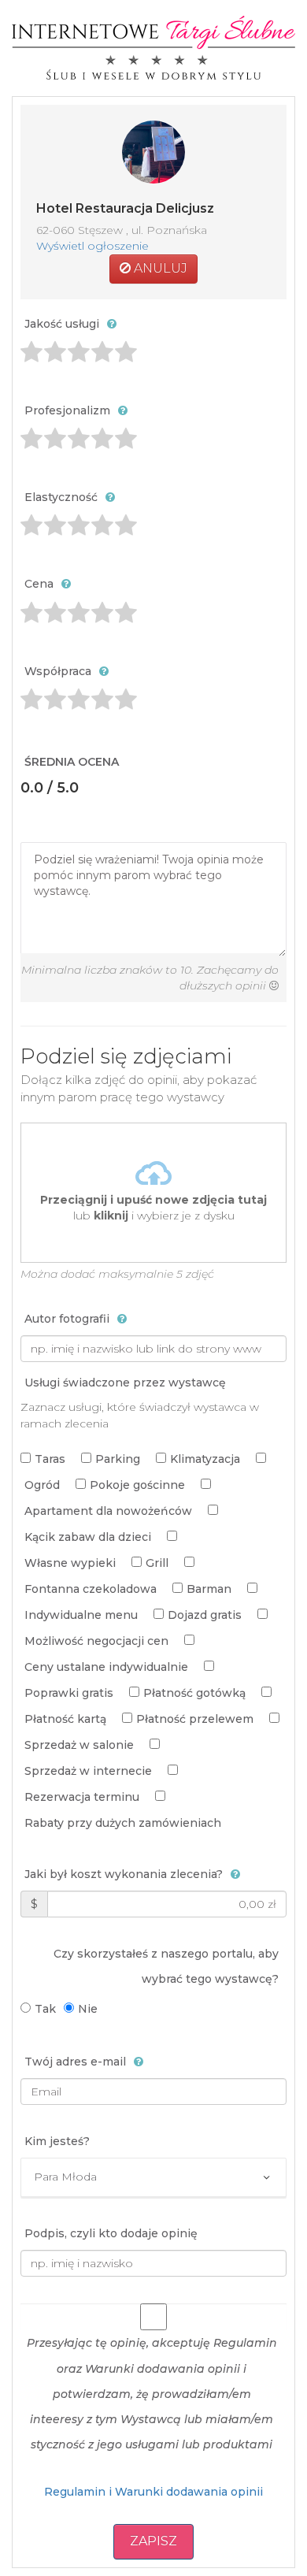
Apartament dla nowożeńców (108, 1511)
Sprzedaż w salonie (79, 1745)
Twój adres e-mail (75, 2062)
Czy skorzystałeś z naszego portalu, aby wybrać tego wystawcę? (166, 1966)
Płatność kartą (65, 1719)
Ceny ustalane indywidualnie (106, 1667)
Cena (39, 584)
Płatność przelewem (195, 1719)
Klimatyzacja (205, 1459)
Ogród (42, 1485)
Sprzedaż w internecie (88, 1771)
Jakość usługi (62, 324)
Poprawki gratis (69, 1693)
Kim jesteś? (57, 2141)
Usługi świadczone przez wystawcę (125, 1383)
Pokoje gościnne (137, 1485)
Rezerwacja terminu (82, 1797)
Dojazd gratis (205, 1615)
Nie (88, 2009)
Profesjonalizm (67, 410)
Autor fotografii (67, 1319)
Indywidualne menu (81, 1615)
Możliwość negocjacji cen (96, 1641)
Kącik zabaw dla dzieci (88, 1537)
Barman (209, 1589)
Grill (157, 1563)
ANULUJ (159, 268)
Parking (118, 1459)
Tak (45, 2009)
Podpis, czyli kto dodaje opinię (111, 2233)
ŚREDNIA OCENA (72, 762)
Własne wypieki (70, 1563)
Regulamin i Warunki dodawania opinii (153, 2492)
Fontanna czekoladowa (91, 1589)
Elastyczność (61, 497)
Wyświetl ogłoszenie (92, 246)
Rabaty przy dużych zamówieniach (123, 1823)
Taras (50, 1459)
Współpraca (58, 671)
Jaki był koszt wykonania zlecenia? (124, 1874)
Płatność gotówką (194, 1693)
